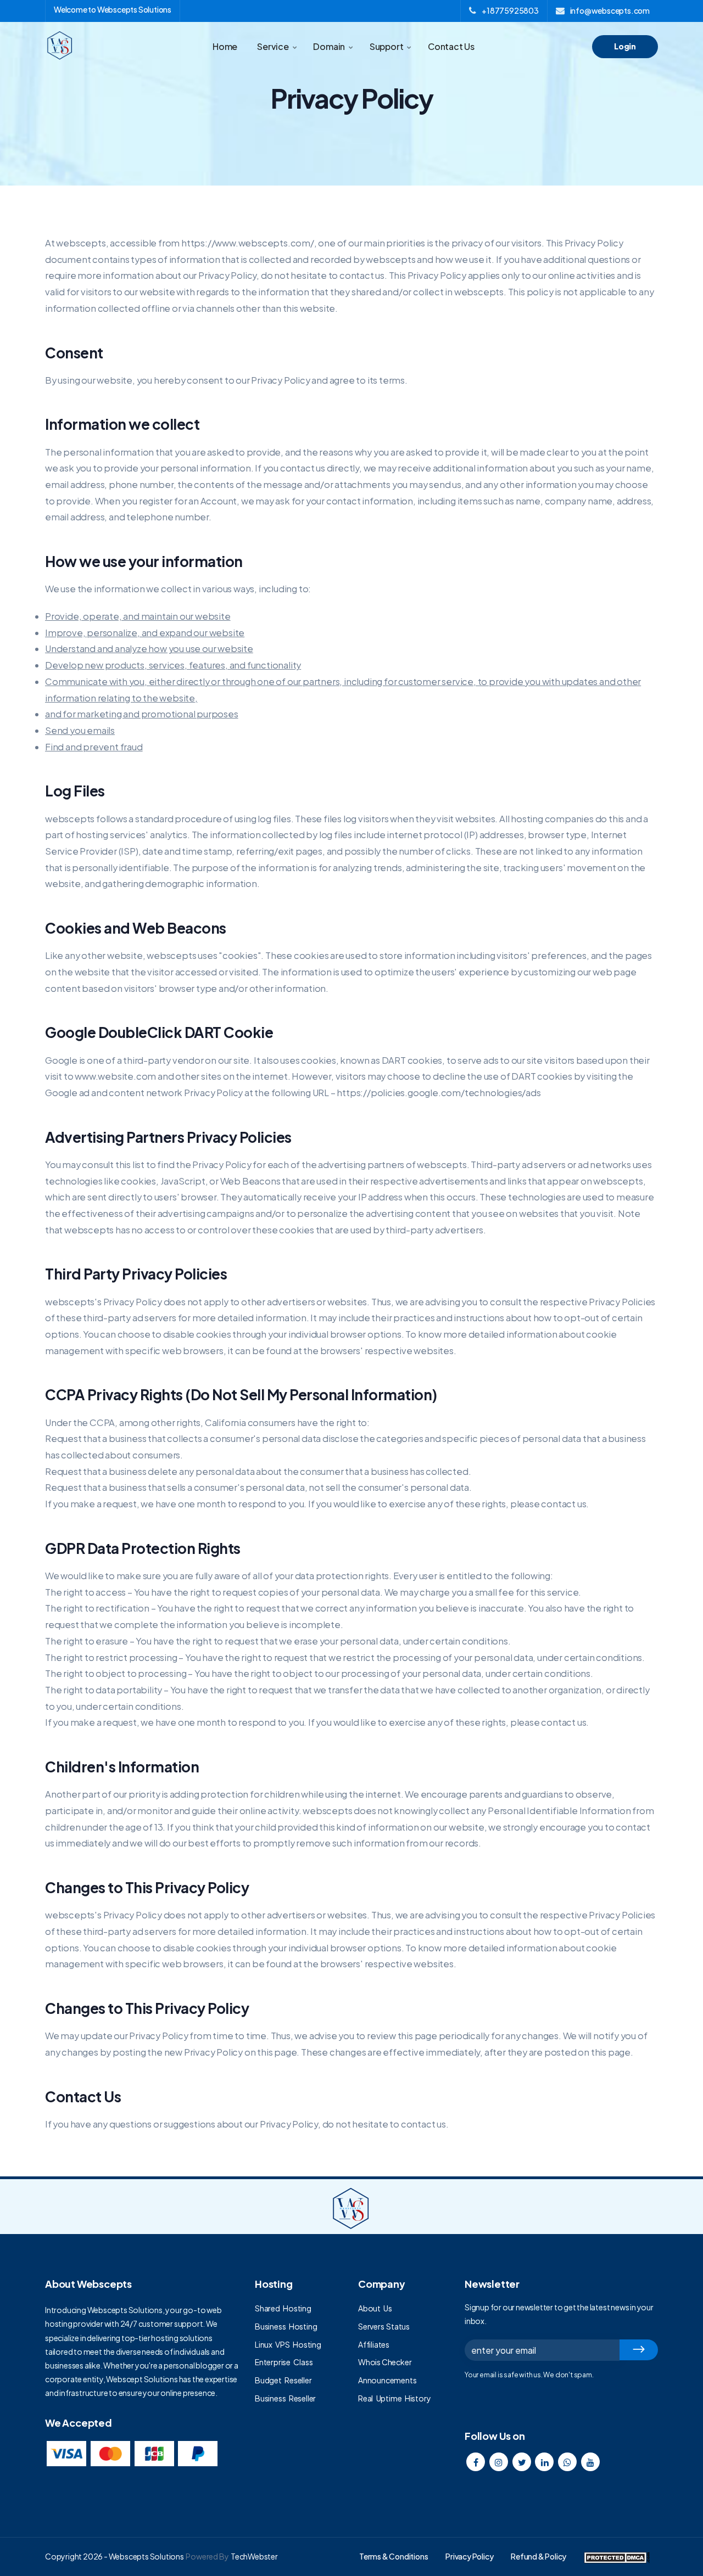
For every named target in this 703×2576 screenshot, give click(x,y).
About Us (375, 2308)
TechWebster (254, 2556)
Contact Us (451, 46)
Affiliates (374, 2344)
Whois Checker (385, 2362)
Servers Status (384, 2326)
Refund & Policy (539, 2556)
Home (225, 46)
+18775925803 (510, 10)
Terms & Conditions (394, 2556)
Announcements (387, 2380)
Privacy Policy (469, 2556)
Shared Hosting (283, 2308)
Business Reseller (285, 2398)
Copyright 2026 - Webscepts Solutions (115, 2556)
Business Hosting (286, 2326)
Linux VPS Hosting (288, 2344)
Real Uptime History (394, 2398)
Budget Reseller (283, 2380)
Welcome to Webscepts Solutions (113, 9)
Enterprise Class (284, 2362)
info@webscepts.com (610, 10)
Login (625, 46)
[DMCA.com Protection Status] (617, 2556)
